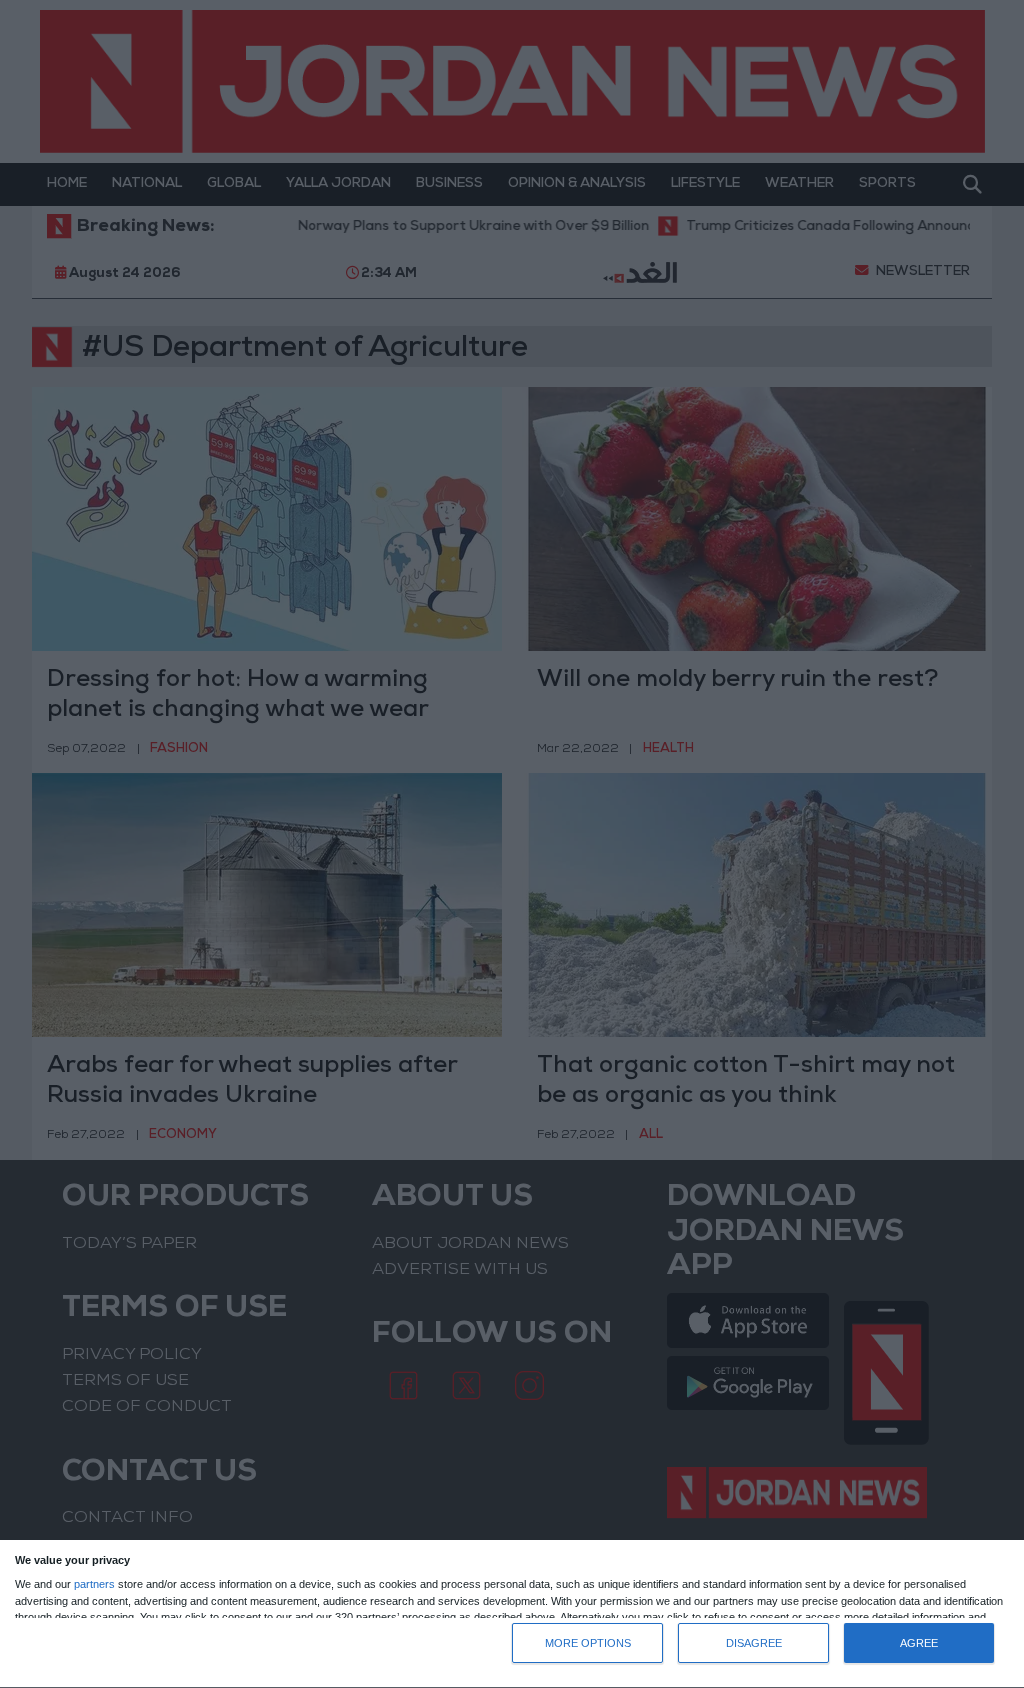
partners (94, 1584)
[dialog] (512, 1614)
